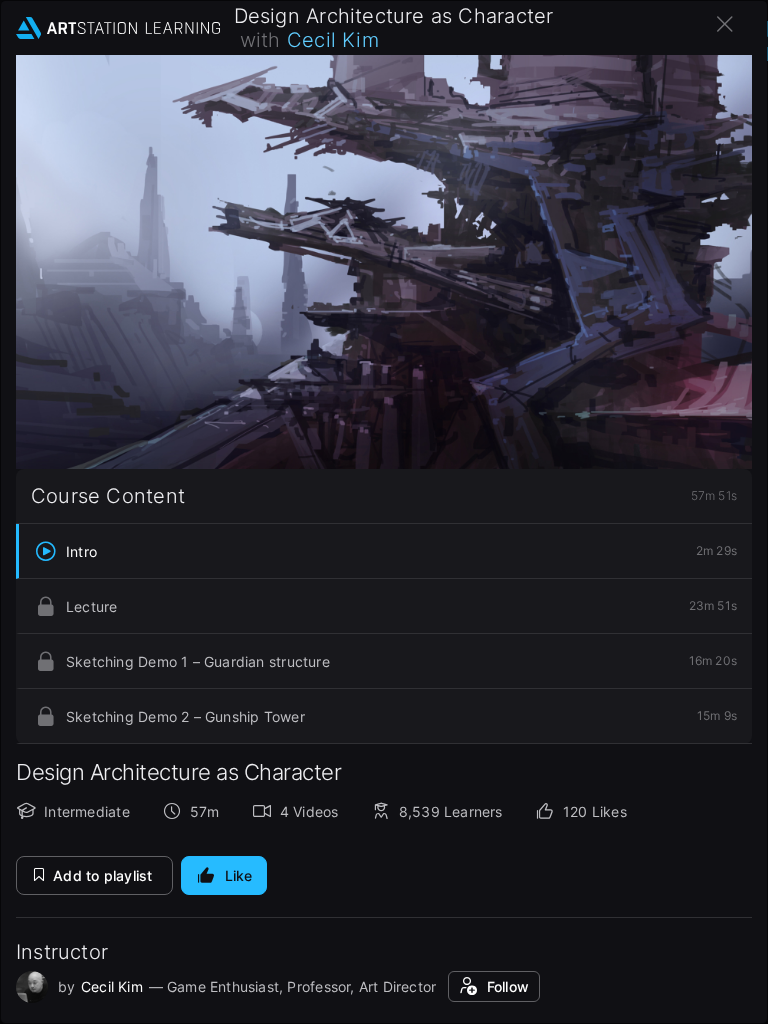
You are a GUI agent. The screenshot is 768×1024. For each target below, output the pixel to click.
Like (239, 875)
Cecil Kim (333, 39)
